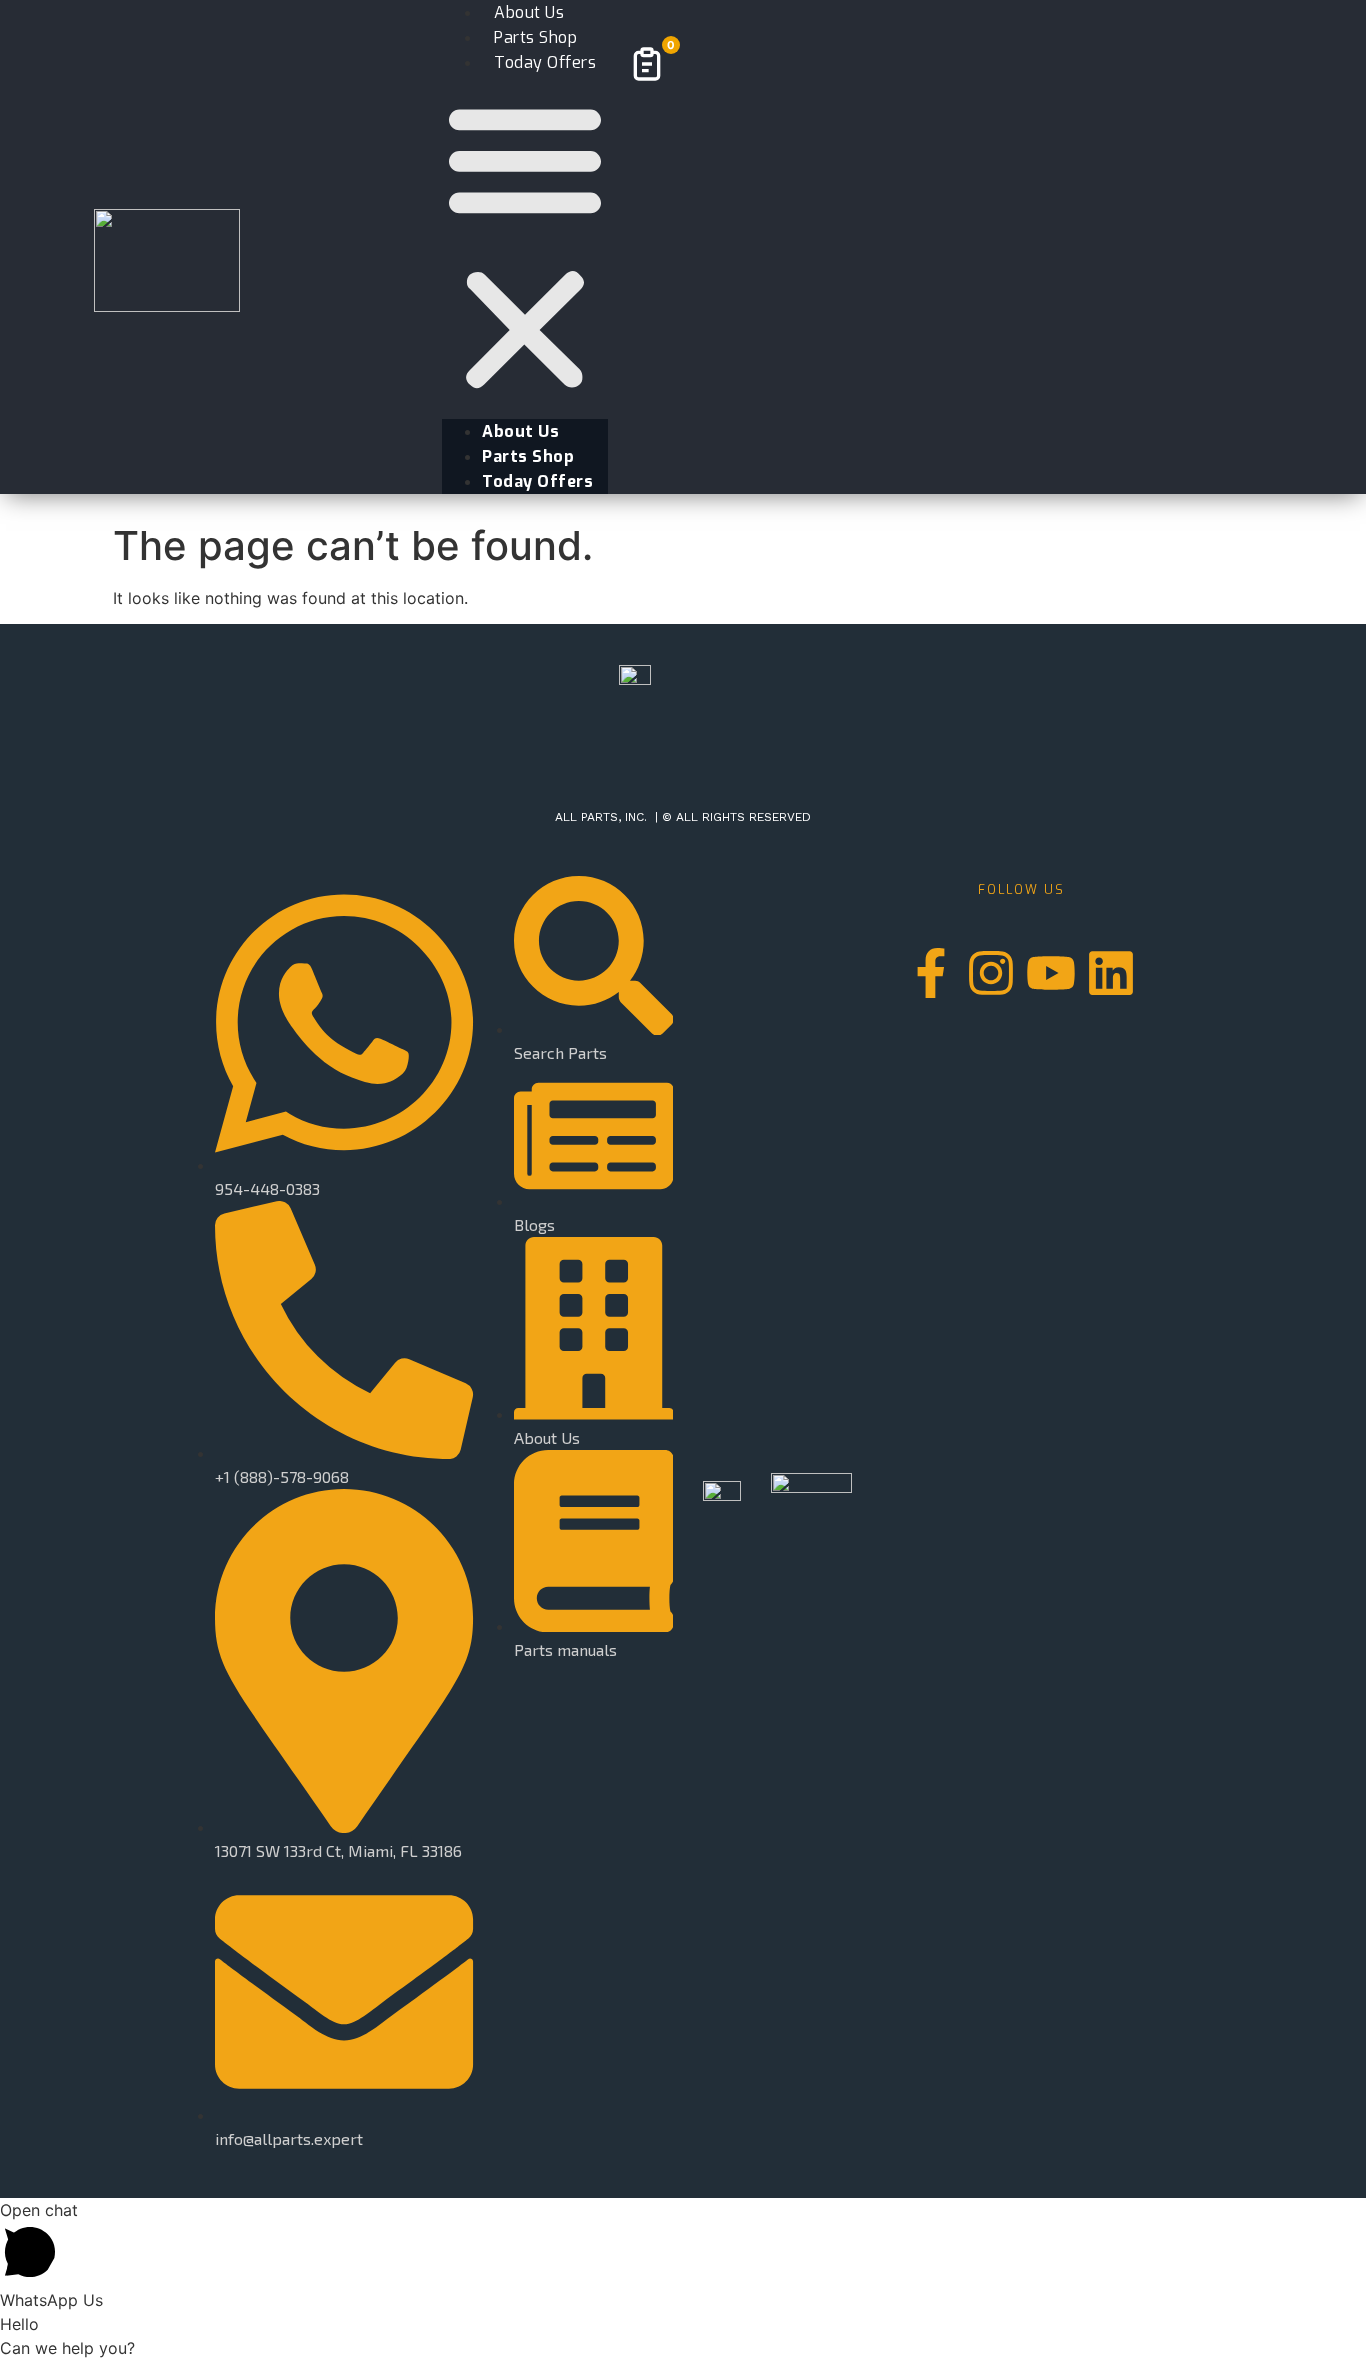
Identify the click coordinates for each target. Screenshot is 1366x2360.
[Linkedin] (1111, 973)
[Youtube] (1051, 973)
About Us (520, 431)
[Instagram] (991, 973)
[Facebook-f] (931, 973)
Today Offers (545, 62)
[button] (525, 247)
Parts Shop (528, 456)
